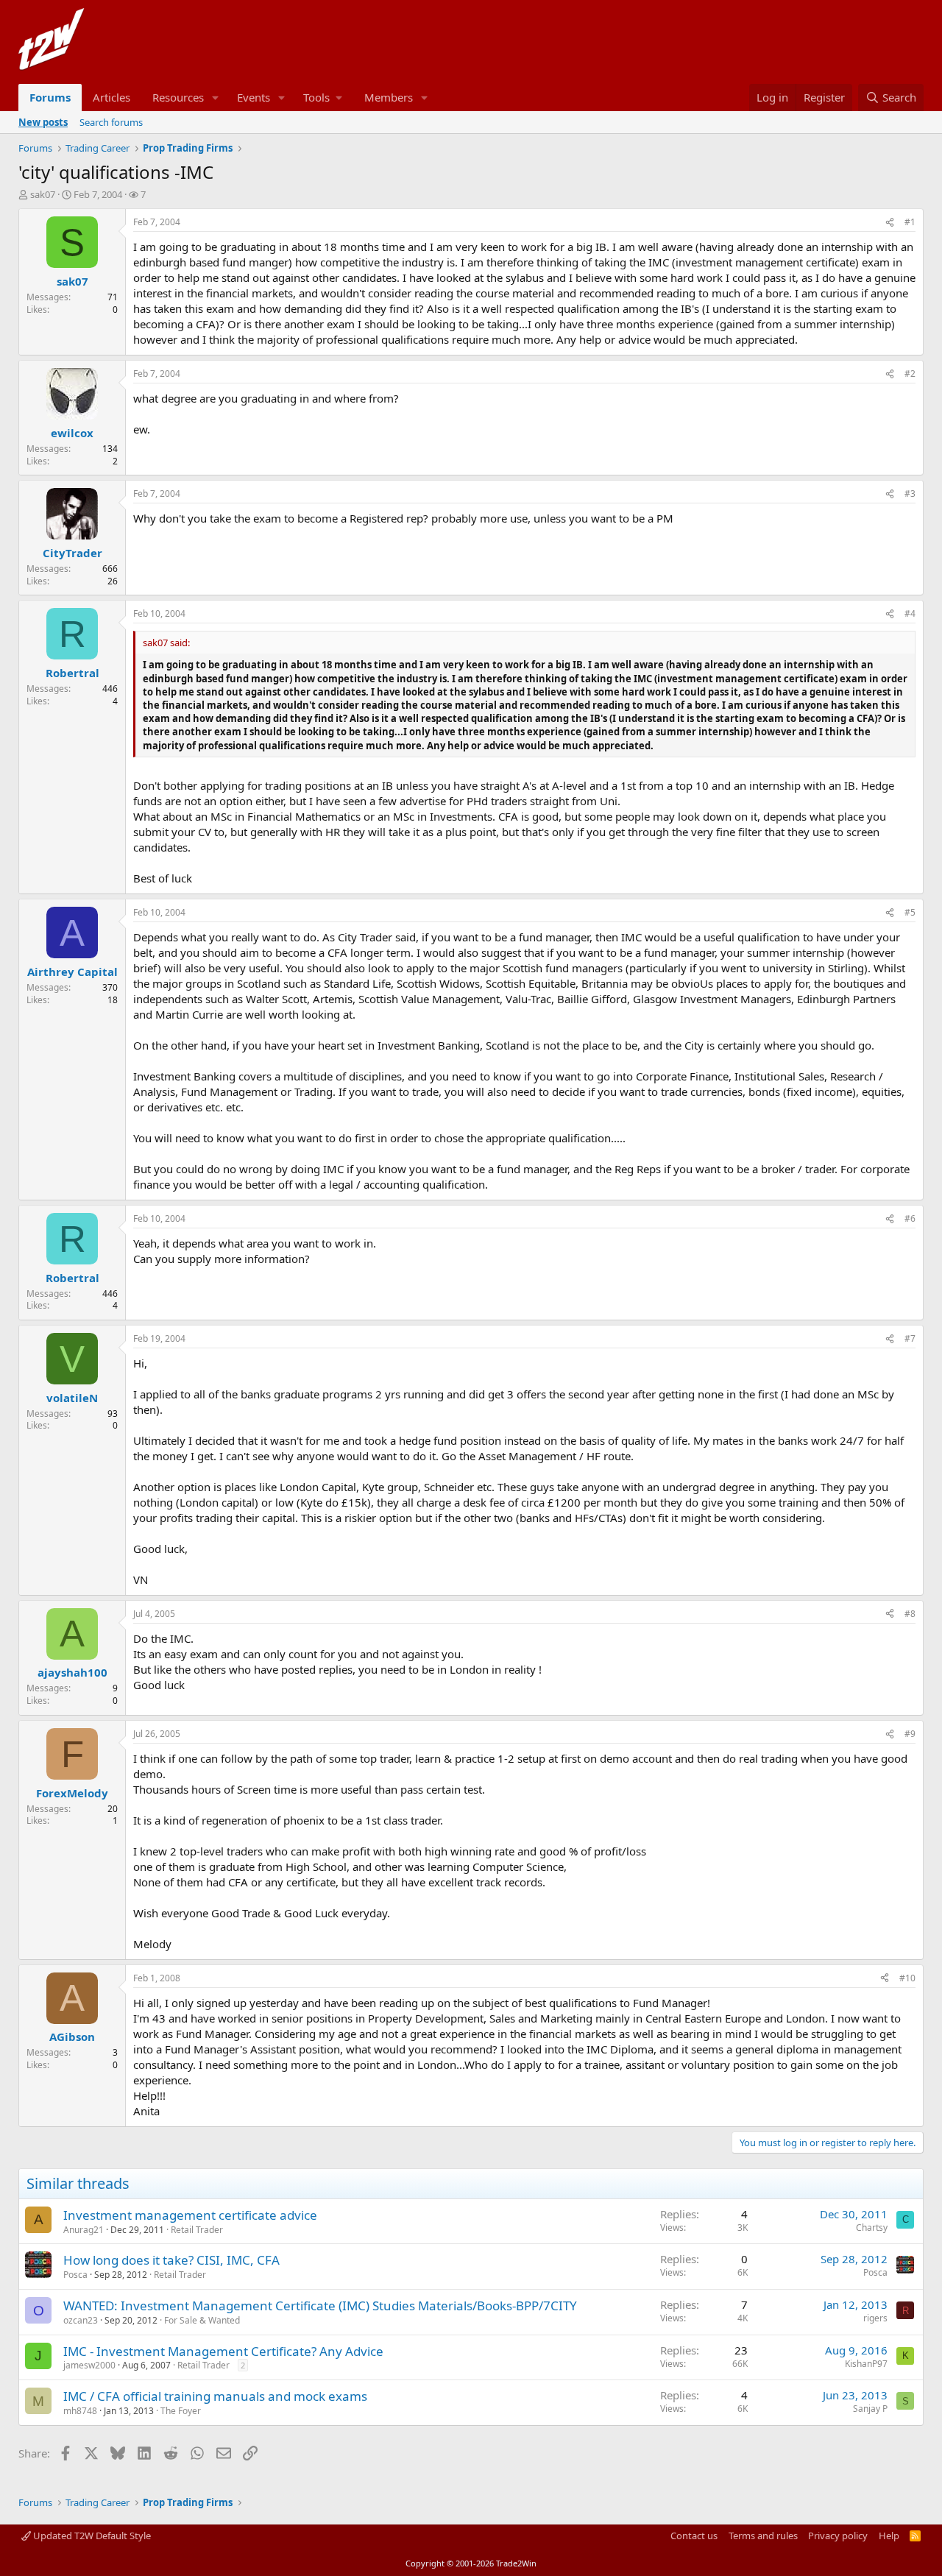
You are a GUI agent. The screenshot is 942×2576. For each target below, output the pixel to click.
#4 (910, 613)
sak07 (43, 194)
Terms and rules (763, 2536)
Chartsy (872, 2228)
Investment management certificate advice (190, 2215)
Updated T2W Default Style (91, 2536)
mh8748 (80, 2411)
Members (389, 97)
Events (254, 97)
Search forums (111, 122)
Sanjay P (870, 2409)
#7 (910, 1338)
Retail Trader (197, 2230)
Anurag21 (84, 2230)
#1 (910, 222)
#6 (910, 1218)
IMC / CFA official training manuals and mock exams (215, 2396)
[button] (216, 98)
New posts (43, 122)
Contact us (694, 2536)
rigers (875, 2318)
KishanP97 (866, 2364)
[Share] (890, 223)
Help (889, 2536)
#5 (910, 912)
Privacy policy (838, 2536)
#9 (910, 1734)
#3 (910, 493)
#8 (910, 1614)
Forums (50, 97)
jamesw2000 (89, 2365)
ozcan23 (81, 2320)
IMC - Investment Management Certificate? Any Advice (223, 2351)
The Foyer (181, 2411)
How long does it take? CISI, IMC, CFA (171, 2260)
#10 (907, 1978)
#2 (910, 374)
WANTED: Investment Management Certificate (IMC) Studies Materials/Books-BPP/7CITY (320, 2306)
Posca (75, 2275)
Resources (178, 97)
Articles (111, 97)
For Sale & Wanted (202, 2320)
